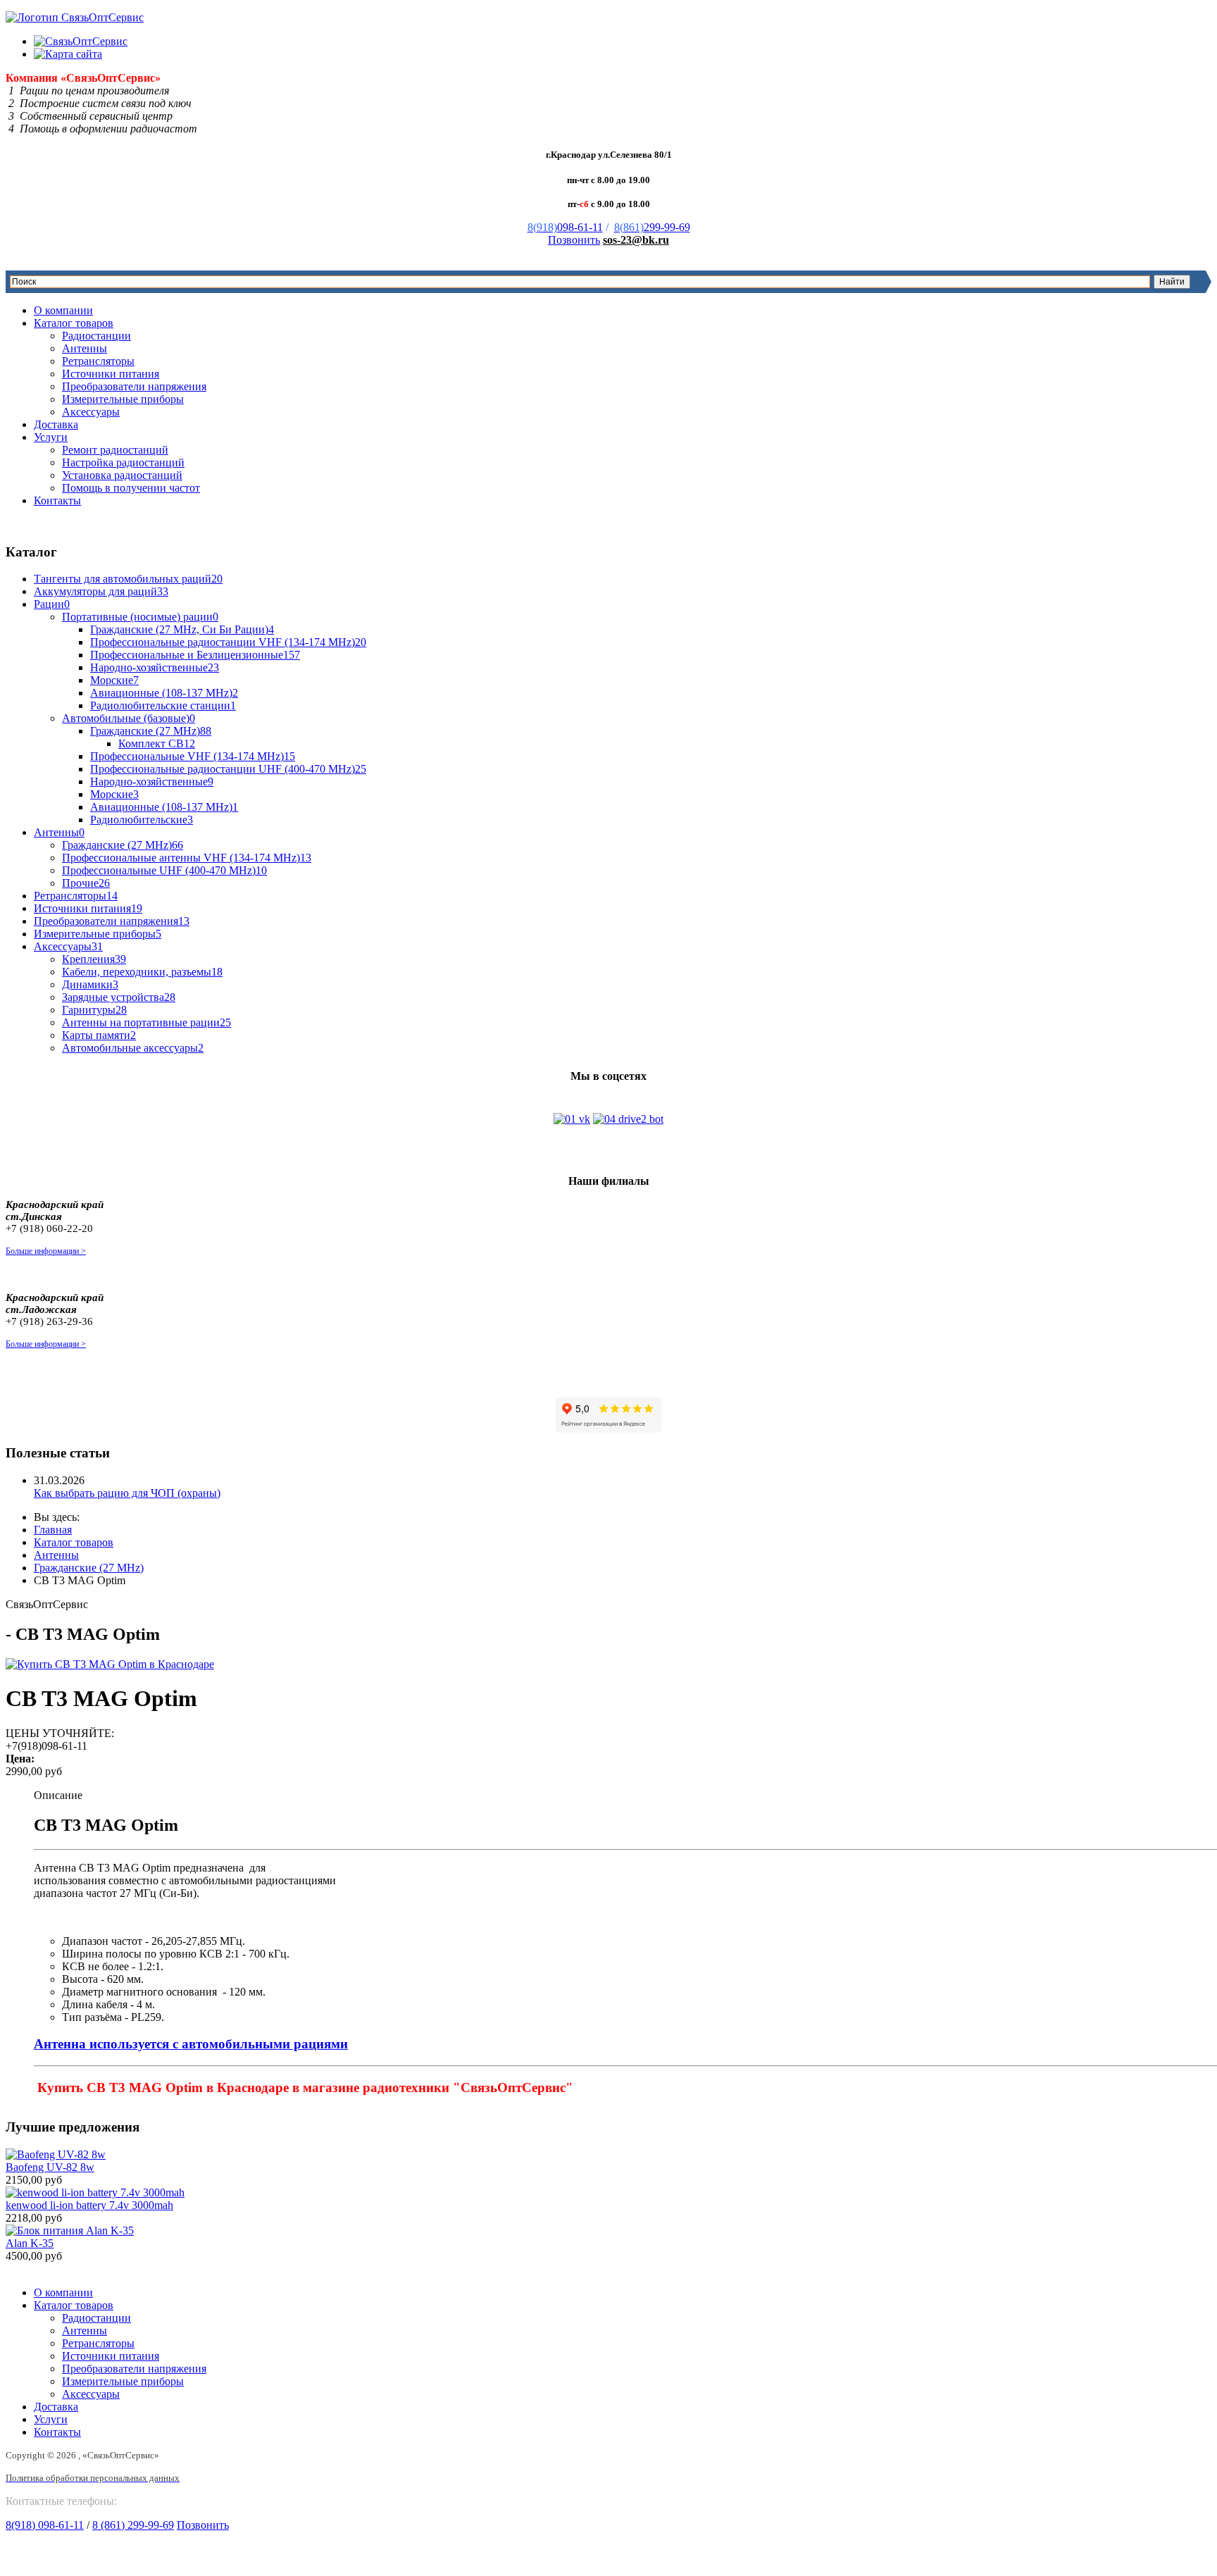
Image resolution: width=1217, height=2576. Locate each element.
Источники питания (111, 374)
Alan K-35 (30, 2243)
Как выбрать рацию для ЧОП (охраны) (127, 1493)
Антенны (85, 348)
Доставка (56, 424)
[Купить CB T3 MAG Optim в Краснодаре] (110, 1664)
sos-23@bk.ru (636, 240)
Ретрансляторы (98, 361)
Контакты (57, 500)
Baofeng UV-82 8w (50, 2167)
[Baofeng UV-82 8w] (56, 2154)
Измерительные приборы (123, 399)
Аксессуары (91, 412)
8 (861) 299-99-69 (133, 2525)
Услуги (51, 437)
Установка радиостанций (122, 475)
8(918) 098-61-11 (45, 2525)
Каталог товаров (74, 323)
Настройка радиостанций (123, 462)
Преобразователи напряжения (134, 386)
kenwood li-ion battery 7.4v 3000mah (89, 2205)
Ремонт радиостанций (115, 450)
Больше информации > (46, 1251)
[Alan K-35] (70, 2230)
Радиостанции (96, 336)
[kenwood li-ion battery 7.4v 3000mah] (95, 2192)
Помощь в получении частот (131, 488)
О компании (63, 310)
